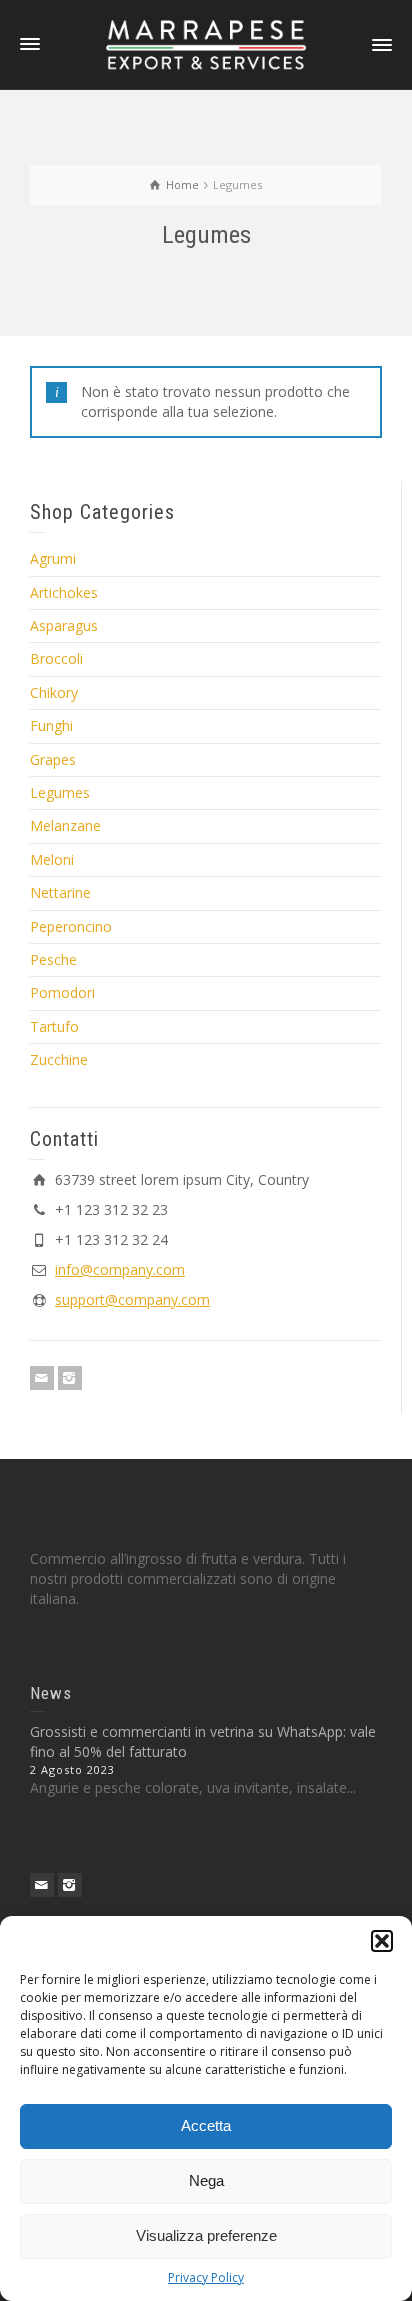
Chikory (54, 692)
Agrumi (53, 558)
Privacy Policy (206, 2277)
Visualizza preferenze (206, 2235)
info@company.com (120, 1269)
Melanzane (65, 825)
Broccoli (56, 658)
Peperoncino (71, 926)
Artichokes (64, 592)
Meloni (52, 859)
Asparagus (64, 625)
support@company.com (132, 1299)
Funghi (51, 725)
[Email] (42, 1378)
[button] (382, 1941)
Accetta (206, 2125)
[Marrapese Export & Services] (206, 43)
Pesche (53, 959)
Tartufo (54, 1026)
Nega (206, 2180)
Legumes (60, 792)
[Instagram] (70, 1378)
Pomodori (62, 992)
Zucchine (59, 1059)
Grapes (53, 759)
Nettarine (60, 892)
